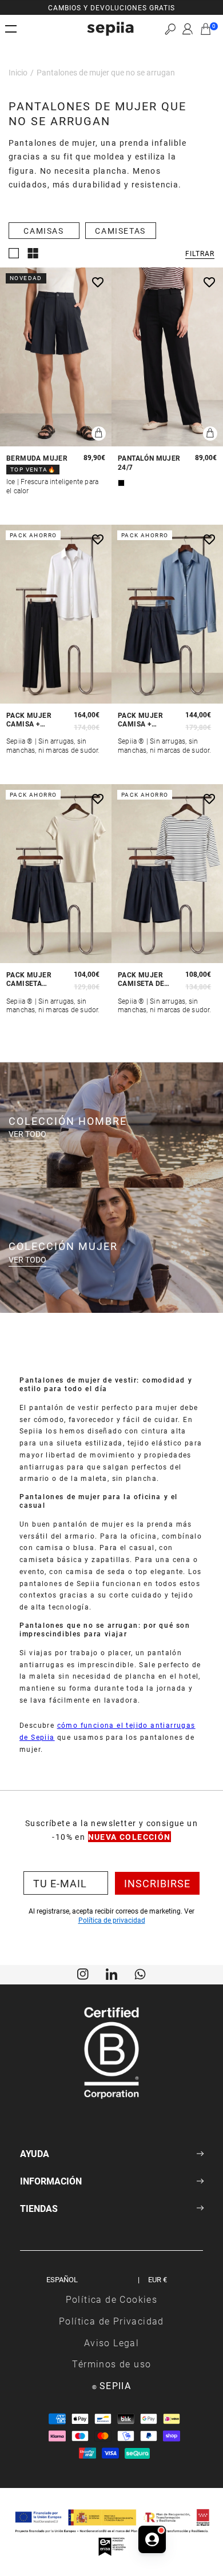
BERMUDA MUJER (37, 458)
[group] (111, 7)
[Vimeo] (111, 1973)
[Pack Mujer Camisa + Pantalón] (56, 614)
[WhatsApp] (140, 1973)
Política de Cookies (112, 2299)
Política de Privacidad (111, 2321)
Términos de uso (112, 2364)
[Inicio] (110, 29)
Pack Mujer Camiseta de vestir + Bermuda (141, 979)
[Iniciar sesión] (188, 29)
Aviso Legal (111, 2343)
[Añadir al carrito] (99, 434)
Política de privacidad (112, 1920)
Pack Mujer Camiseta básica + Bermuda (29, 979)
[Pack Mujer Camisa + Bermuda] (167, 614)
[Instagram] (83, 1973)
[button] (170, 29)
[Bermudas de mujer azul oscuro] (56, 357)
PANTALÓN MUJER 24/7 (149, 463)
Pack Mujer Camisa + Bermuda (140, 720)
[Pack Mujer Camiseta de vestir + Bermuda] (167, 874)
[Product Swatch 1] (121, 483)
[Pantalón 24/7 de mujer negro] (167, 357)
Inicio (18, 72)
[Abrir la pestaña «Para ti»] (152, 2536)
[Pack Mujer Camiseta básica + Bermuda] (56, 874)
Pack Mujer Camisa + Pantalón (29, 720)
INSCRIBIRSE (157, 1883)
